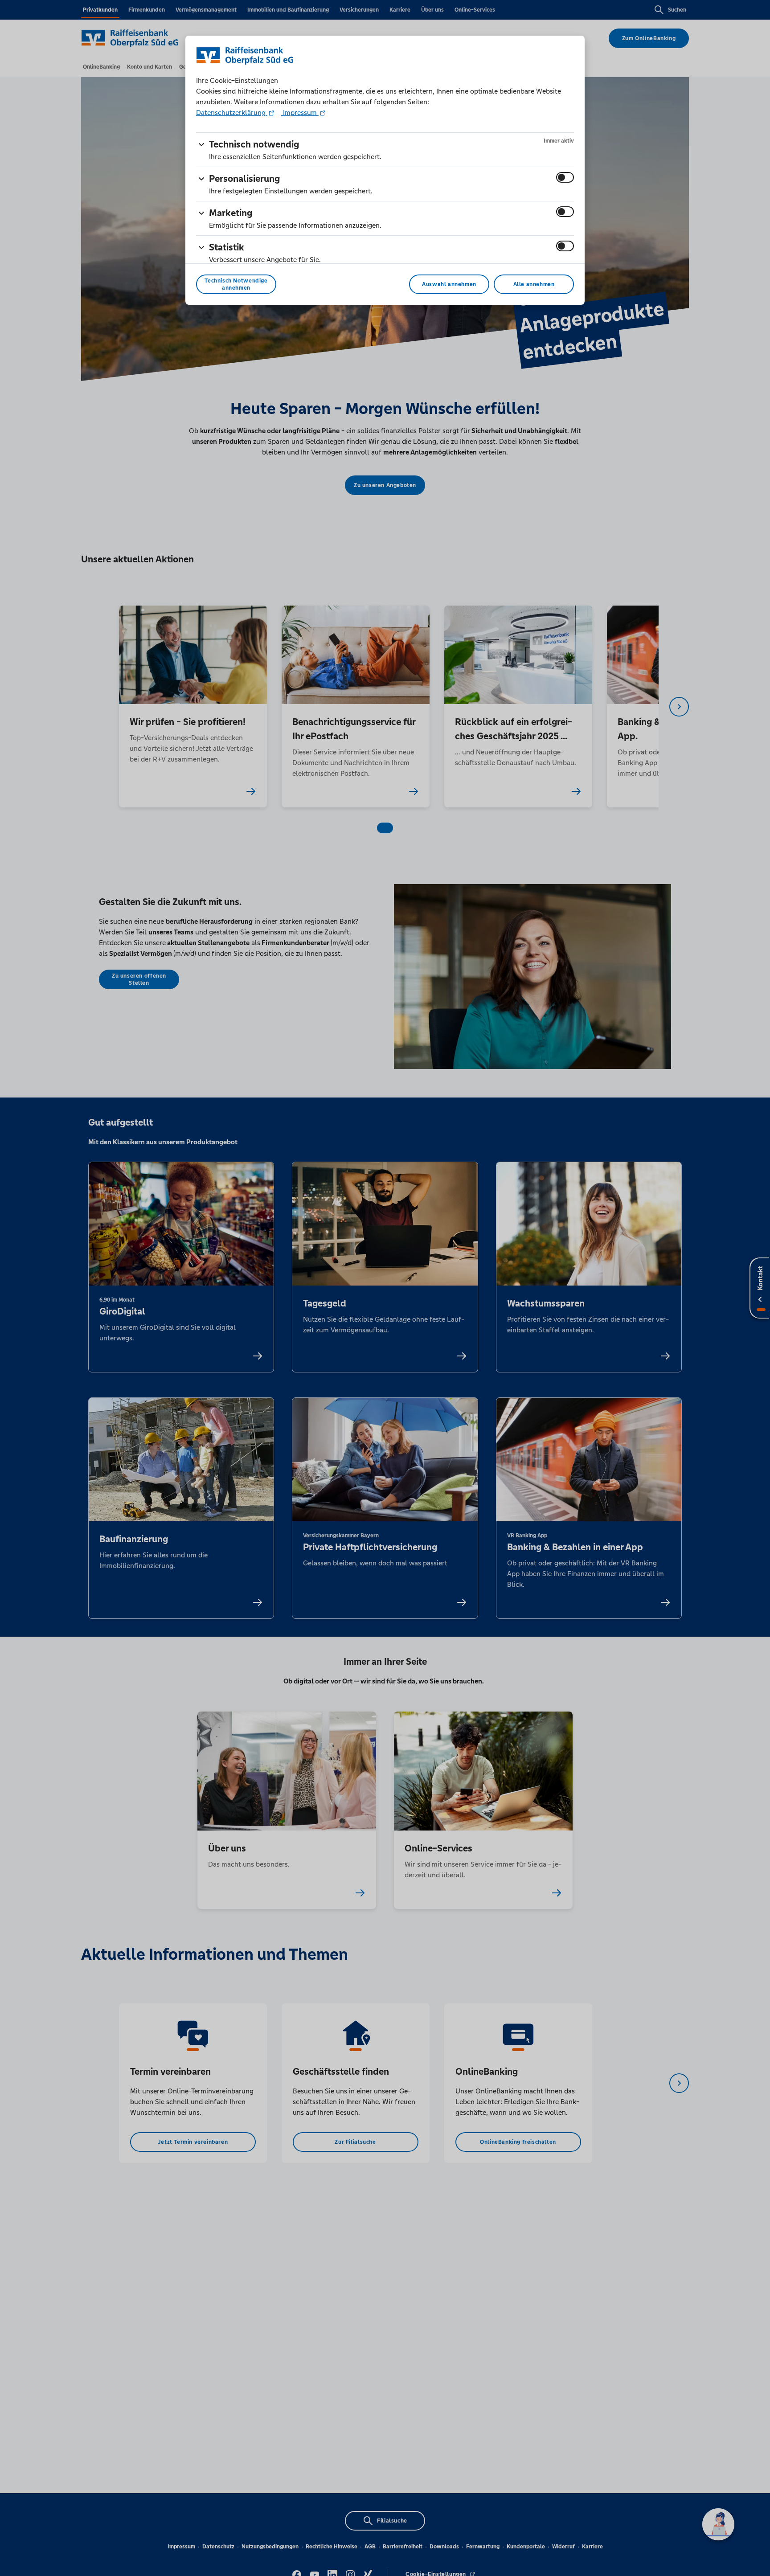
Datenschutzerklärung (232, 113)
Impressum (300, 113)
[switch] (565, 177)
